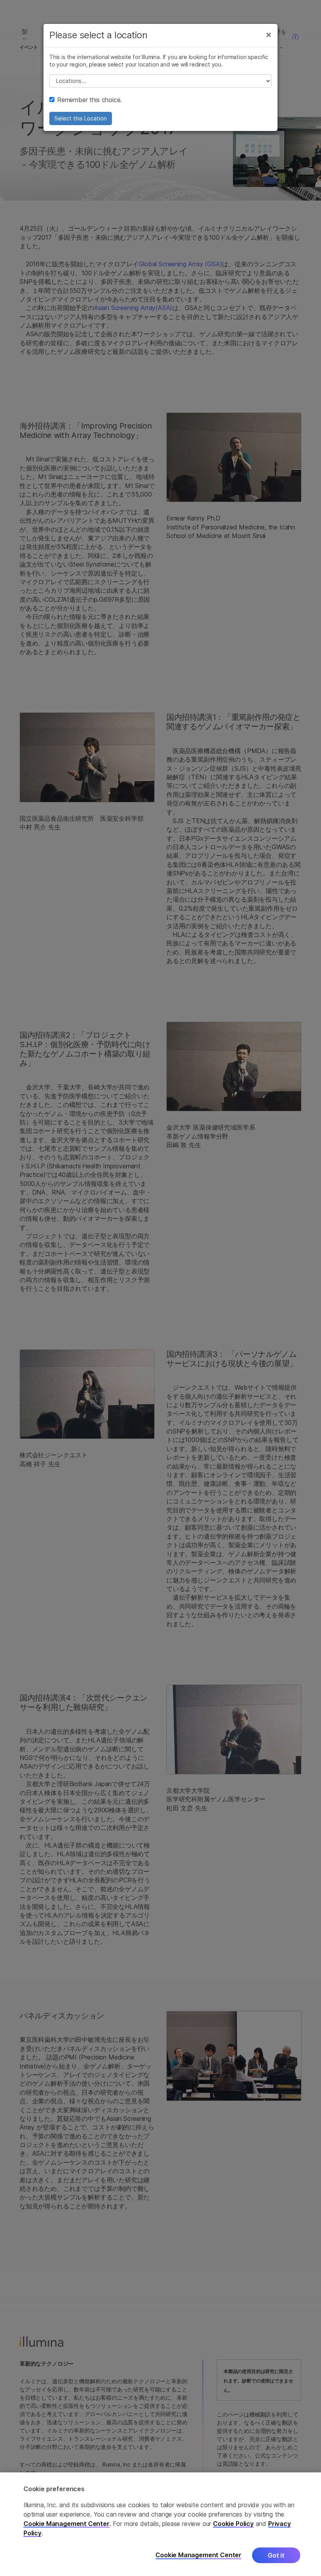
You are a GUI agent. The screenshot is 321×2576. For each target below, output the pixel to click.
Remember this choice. (89, 100)
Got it (276, 2555)
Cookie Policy (233, 2524)
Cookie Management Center (67, 2524)
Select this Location (81, 118)
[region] (160, 2524)
